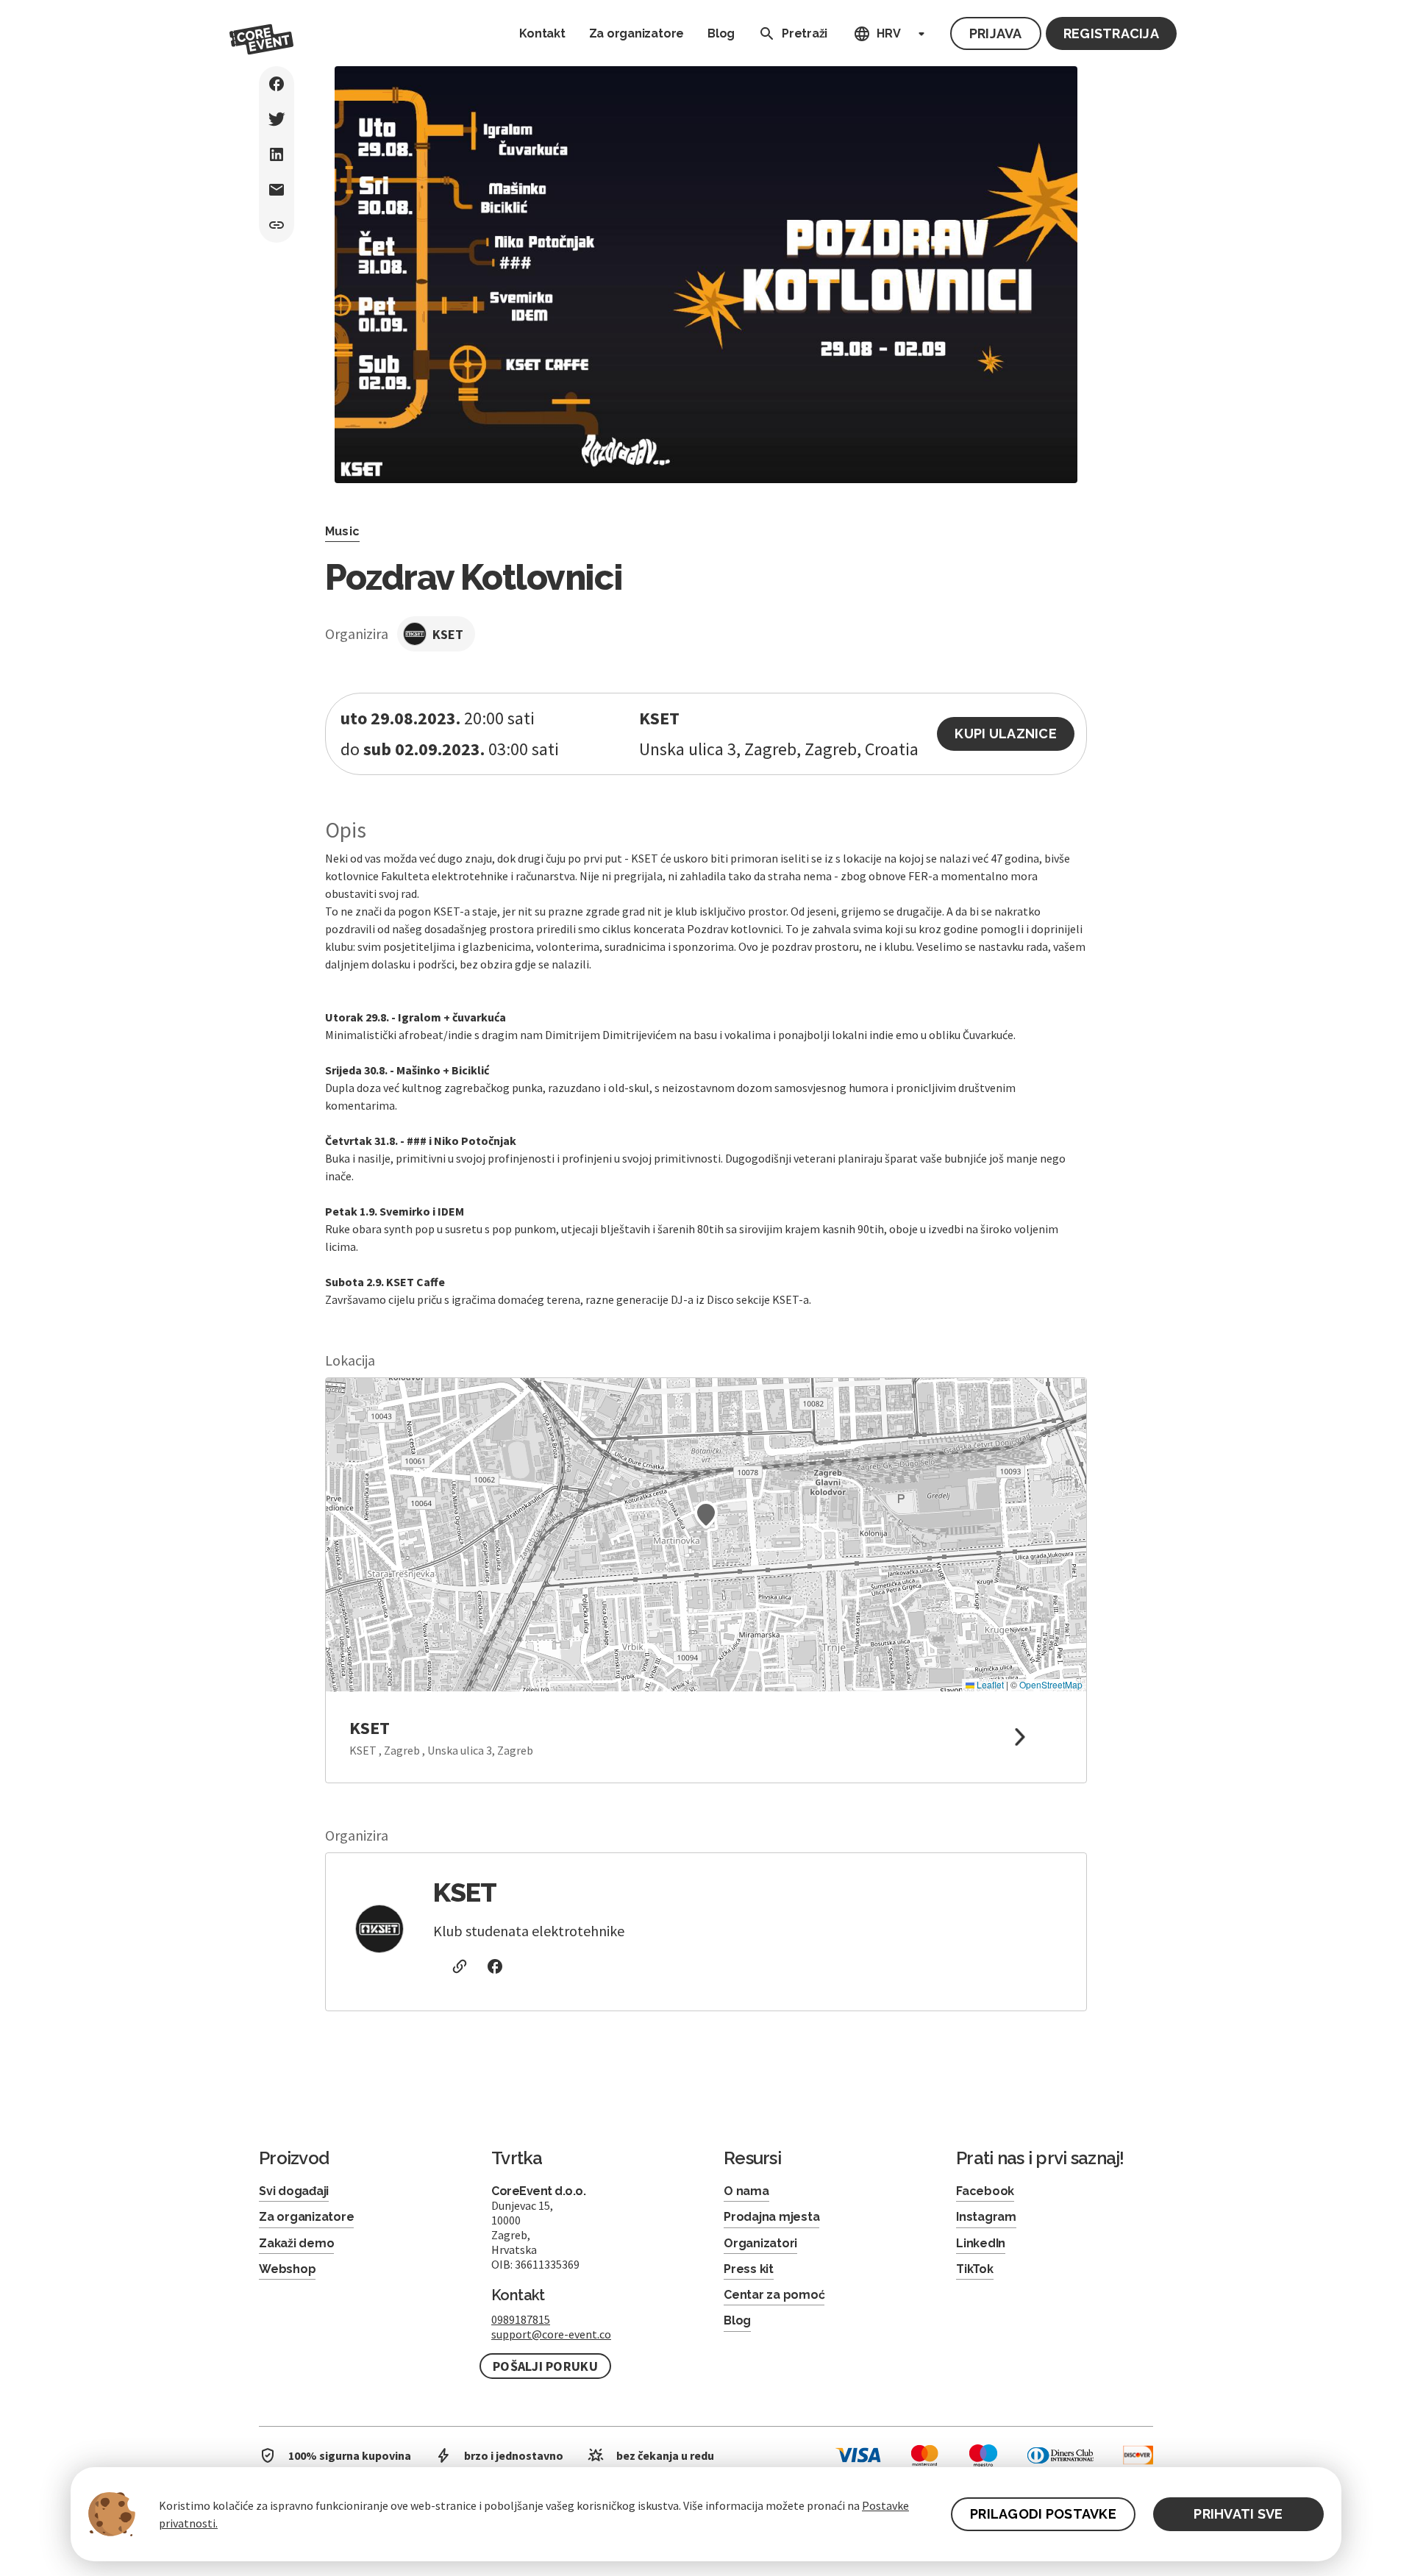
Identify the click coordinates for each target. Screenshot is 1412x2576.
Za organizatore (637, 33)
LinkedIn (981, 2243)
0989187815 (521, 2319)
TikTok (975, 2269)
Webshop (287, 2269)
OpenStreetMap (1051, 1684)
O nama (746, 2191)
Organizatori (760, 2243)
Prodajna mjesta (771, 2217)
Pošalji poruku (545, 2366)
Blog (721, 33)
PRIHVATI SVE (1238, 2514)
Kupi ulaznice (1006, 734)
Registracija (1111, 33)
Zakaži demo (296, 2243)
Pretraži (805, 33)
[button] (706, 1515)
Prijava (996, 33)
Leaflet (989, 1684)
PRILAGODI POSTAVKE (1043, 2514)
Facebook (985, 2191)
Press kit (749, 2269)
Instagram (986, 2217)
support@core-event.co (551, 2334)
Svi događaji (294, 2191)
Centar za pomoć (774, 2295)
